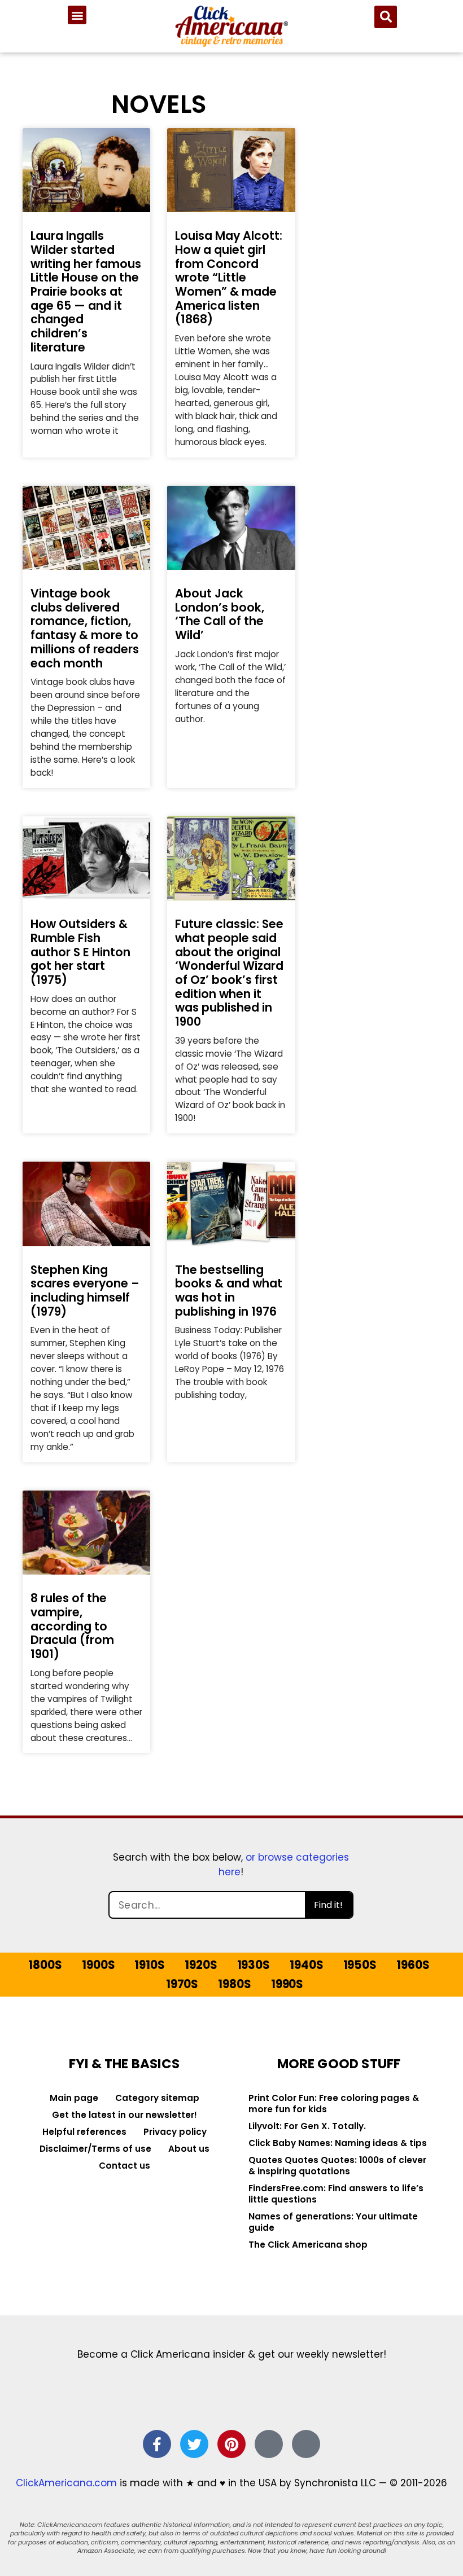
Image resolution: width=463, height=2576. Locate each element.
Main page (74, 2098)
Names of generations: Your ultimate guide (333, 2222)
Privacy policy (175, 2132)
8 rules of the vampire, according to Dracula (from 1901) (72, 1626)
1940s (306, 1965)
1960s (413, 1965)
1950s (360, 1965)
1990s (287, 1984)
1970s (182, 1984)
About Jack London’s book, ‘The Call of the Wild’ (220, 614)
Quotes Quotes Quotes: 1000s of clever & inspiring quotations (337, 2166)
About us (189, 2149)
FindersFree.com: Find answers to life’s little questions (336, 2194)
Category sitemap (157, 2098)
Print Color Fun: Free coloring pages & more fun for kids (334, 2104)
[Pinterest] (231, 2444)
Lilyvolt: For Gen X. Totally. (307, 2126)
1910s (149, 1965)
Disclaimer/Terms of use (95, 2149)
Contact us (125, 2166)
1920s (201, 1965)
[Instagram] (269, 2444)
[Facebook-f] (157, 2444)
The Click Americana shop (308, 2245)
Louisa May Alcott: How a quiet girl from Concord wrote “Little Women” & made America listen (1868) (229, 277)
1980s (234, 1984)
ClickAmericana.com (66, 2483)
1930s (254, 1965)
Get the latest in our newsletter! (125, 2115)
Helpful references (84, 2132)
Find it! (328, 1905)
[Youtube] (306, 2444)
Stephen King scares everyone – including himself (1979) (85, 1291)
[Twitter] (194, 2444)
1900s (98, 1965)
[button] (77, 15)
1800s (45, 1965)
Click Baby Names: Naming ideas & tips (338, 2143)
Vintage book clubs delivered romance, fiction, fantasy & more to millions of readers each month (85, 628)
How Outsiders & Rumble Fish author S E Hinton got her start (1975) (80, 952)
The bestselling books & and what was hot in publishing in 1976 (229, 1291)
